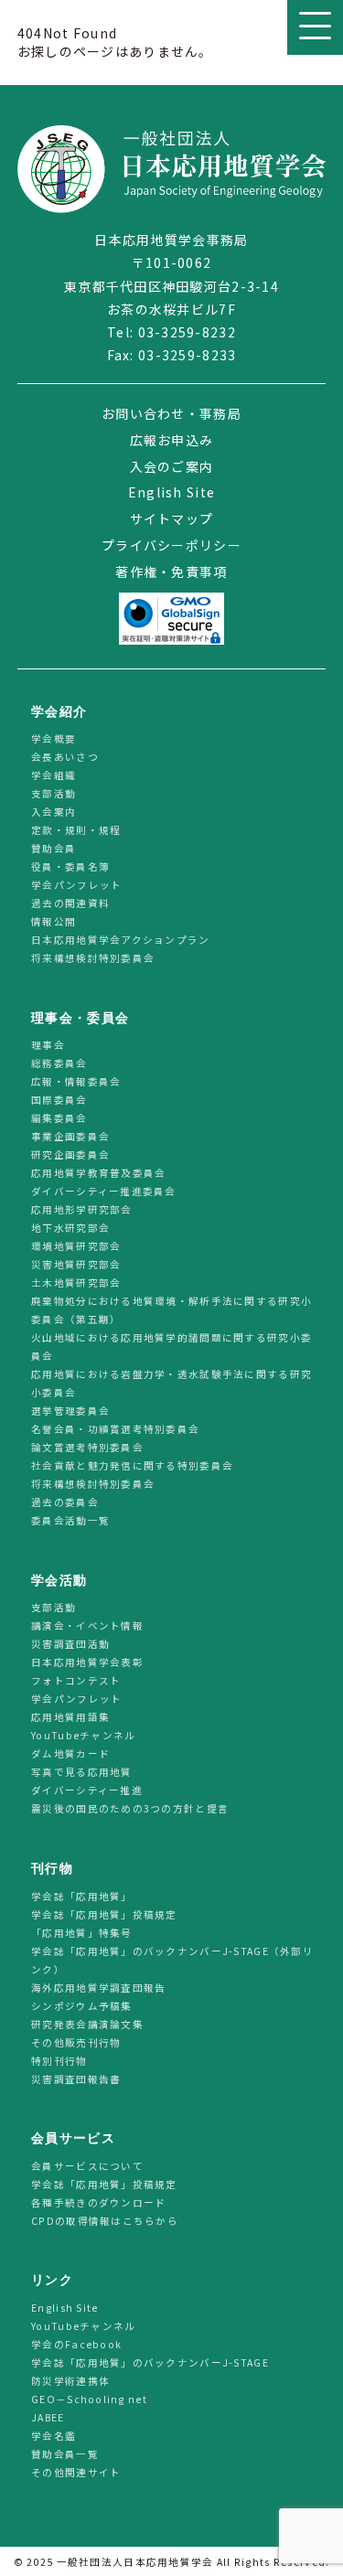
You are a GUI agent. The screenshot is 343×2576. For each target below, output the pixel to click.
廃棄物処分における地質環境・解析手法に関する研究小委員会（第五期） (171, 1311)
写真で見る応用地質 (82, 1773)
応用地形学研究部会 (82, 1210)
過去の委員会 (65, 1503)
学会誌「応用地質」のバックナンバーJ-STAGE (150, 2362)
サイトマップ (172, 518)
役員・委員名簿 (70, 866)
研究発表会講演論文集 (87, 2024)
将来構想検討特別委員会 (93, 958)
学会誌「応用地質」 (82, 1896)
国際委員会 (59, 1101)
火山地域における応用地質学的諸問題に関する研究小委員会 (171, 1347)
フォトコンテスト (76, 1681)
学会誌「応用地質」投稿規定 (104, 1914)
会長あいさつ (65, 757)
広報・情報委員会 (76, 1082)
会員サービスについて (87, 2166)
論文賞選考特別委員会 (87, 1448)
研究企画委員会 (70, 1155)
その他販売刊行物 (76, 2042)
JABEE (48, 2417)
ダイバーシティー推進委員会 (104, 1192)
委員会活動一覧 (70, 1521)
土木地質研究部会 (76, 1283)
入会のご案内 (172, 466)
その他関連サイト (76, 2472)
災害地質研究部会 (76, 1265)
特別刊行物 (59, 2061)
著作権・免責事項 (171, 572)
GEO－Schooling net (89, 2399)
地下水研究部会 (70, 1229)
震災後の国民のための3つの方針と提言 (130, 1809)
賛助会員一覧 (65, 2454)
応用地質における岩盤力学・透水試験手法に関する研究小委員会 (171, 1384)
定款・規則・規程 (76, 830)
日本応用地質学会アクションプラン (120, 940)
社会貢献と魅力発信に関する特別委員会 (132, 1466)
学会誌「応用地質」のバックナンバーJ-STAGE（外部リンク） (172, 1960)
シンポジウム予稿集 (82, 2006)
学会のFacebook (76, 2344)
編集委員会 (59, 1119)
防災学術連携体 (70, 2381)
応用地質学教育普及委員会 (98, 1174)
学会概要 (54, 738)
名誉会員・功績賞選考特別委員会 (115, 1430)
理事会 (48, 1046)
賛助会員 (54, 848)
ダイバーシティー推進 (87, 1791)
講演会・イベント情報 (87, 1626)
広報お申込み (172, 440)
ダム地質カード (70, 1754)
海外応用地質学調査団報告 (98, 1988)
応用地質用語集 (70, 1718)
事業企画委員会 (70, 1137)
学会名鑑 (54, 2436)
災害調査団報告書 (76, 2079)
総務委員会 (59, 1064)
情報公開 (54, 921)
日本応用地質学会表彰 (87, 1663)
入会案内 (54, 812)
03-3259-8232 (187, 332)
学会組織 (54, 775)
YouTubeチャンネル (83, 1736)
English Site (171, 492)
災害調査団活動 (70, 1645)
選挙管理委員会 (70, 1411)
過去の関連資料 (70, 903)
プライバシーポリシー (171, 545)
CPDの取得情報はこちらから (110, 2221)
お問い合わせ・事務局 (171, 413)
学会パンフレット (76, 885)
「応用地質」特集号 (82, 1933)
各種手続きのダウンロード (98, 2202)
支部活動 (54, 793)
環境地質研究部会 (76, 1247)
